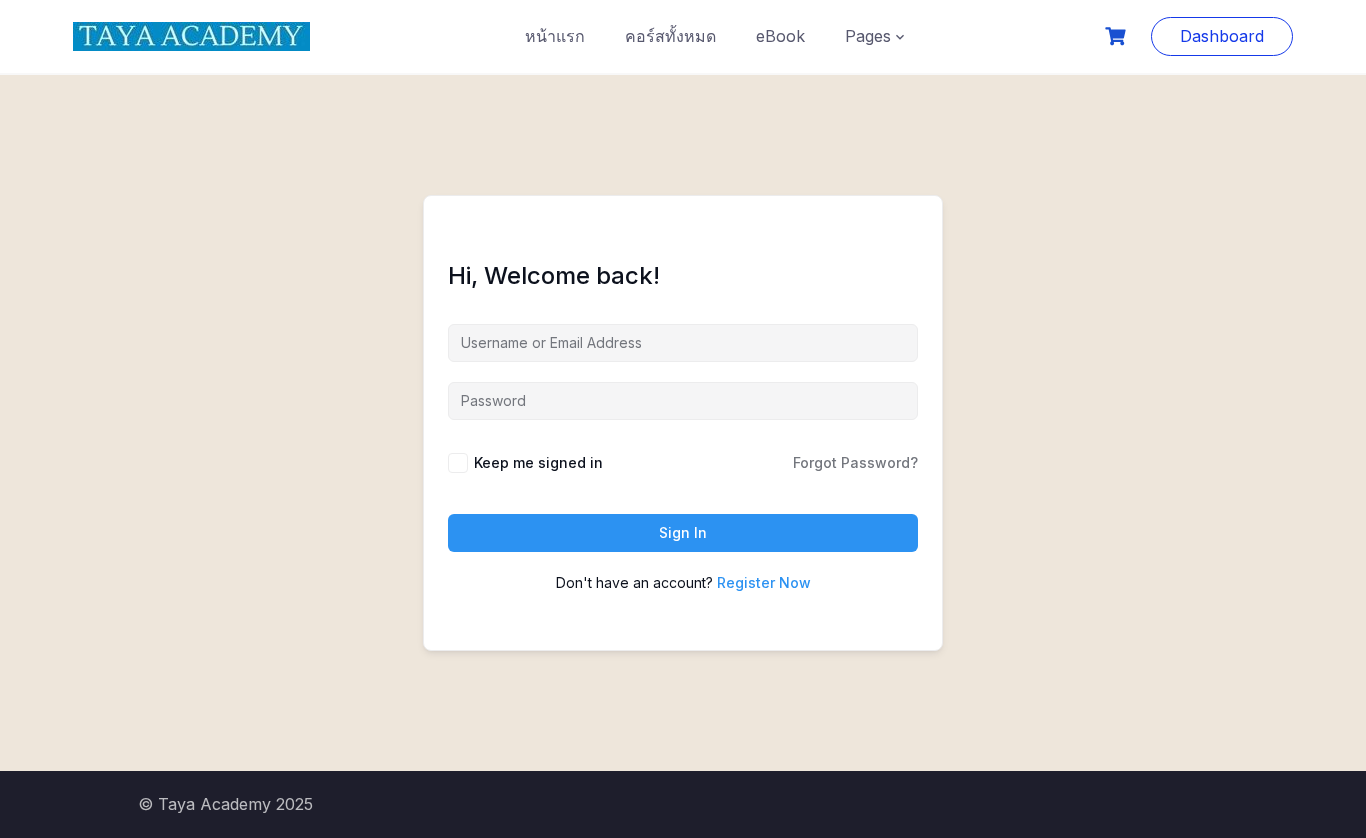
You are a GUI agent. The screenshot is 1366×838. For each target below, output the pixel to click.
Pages (868, 36)
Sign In (683, 532)
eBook (780, 36)
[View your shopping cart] (1118, 36)
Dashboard (1222, 36)
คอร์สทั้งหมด (670, 36)
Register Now (764, 582)
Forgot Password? (855, 462)
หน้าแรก (555, 36)
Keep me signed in (538, 462)
